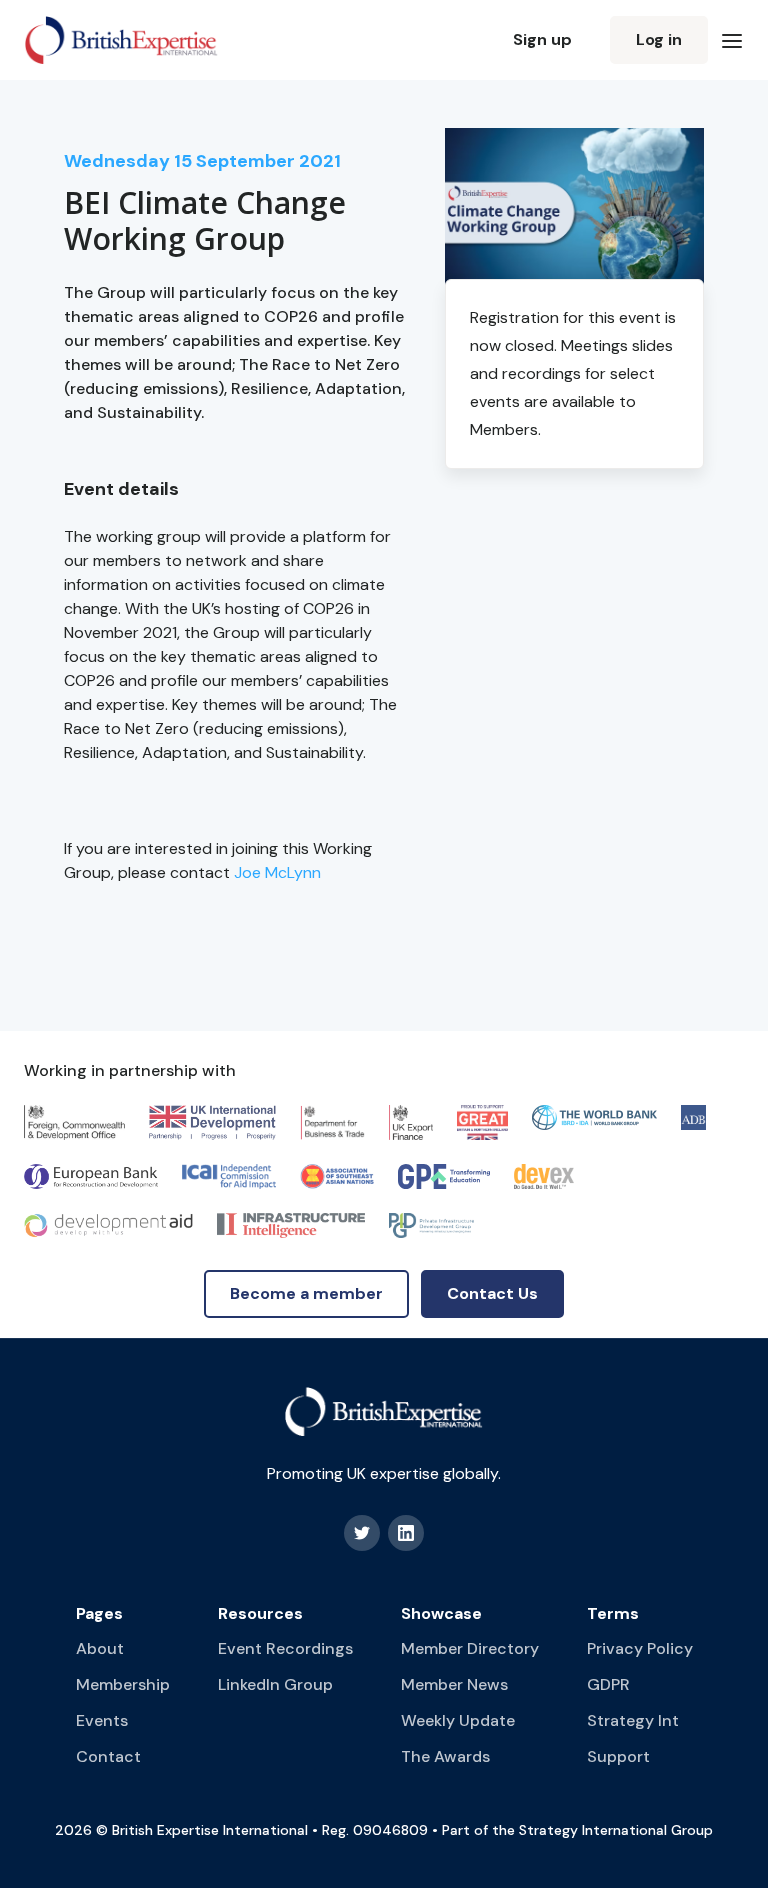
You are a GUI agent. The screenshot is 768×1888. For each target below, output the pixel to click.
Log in (659, 39)
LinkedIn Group (275, 1684)
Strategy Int (633, 1720)
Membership (123, 1684)
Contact (108, 1756)
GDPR (608, 1684)
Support (618, 1756)
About (100, 1648)
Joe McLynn (277, 872)
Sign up (542, 39)
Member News (454, 1684)
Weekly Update (458, 1720)
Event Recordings (285, 1648)
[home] (121, 40)
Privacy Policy (640, 1648)
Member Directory (470, 1648)
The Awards (445, 1756)
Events (102, 1720)
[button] (732, 40)
